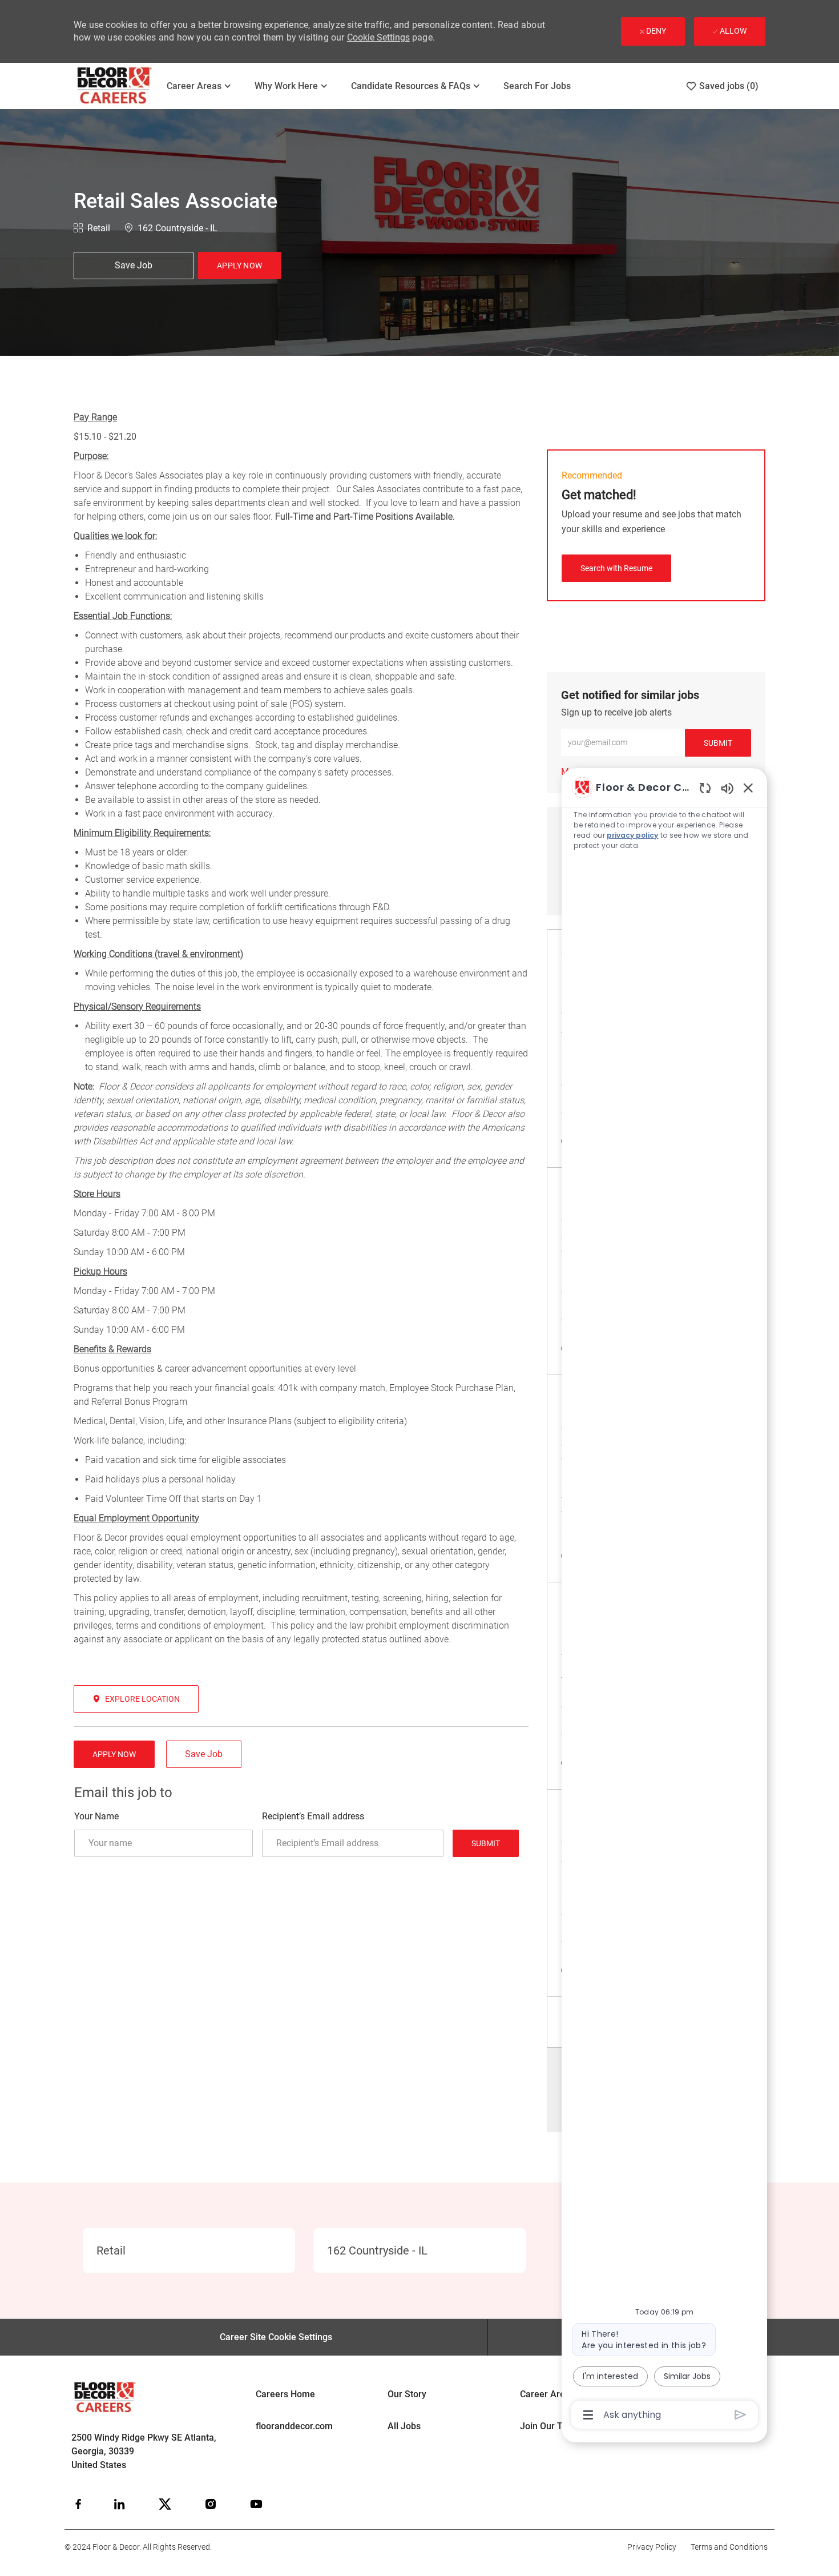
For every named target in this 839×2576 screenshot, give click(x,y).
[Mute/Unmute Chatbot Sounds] (727, 788)
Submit (486, 1843)
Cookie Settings (378, 37)
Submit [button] (718, 743)
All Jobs (404, 2426)
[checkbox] (134, 266)
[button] (240, 266)
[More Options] (588, 2415)
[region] (664, 1600)
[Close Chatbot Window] (748, 787)
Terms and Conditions (729, 2547)
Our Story (407, 2394)
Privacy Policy (652, 2547)
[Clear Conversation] (705, 788)
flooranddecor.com (294, 2426)
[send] (741, 2415)
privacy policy (632, 835)
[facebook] (78, 2504)
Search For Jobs (537, 86)
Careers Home (285, 2394)
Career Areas (547, 2394)
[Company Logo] (115, 86)
